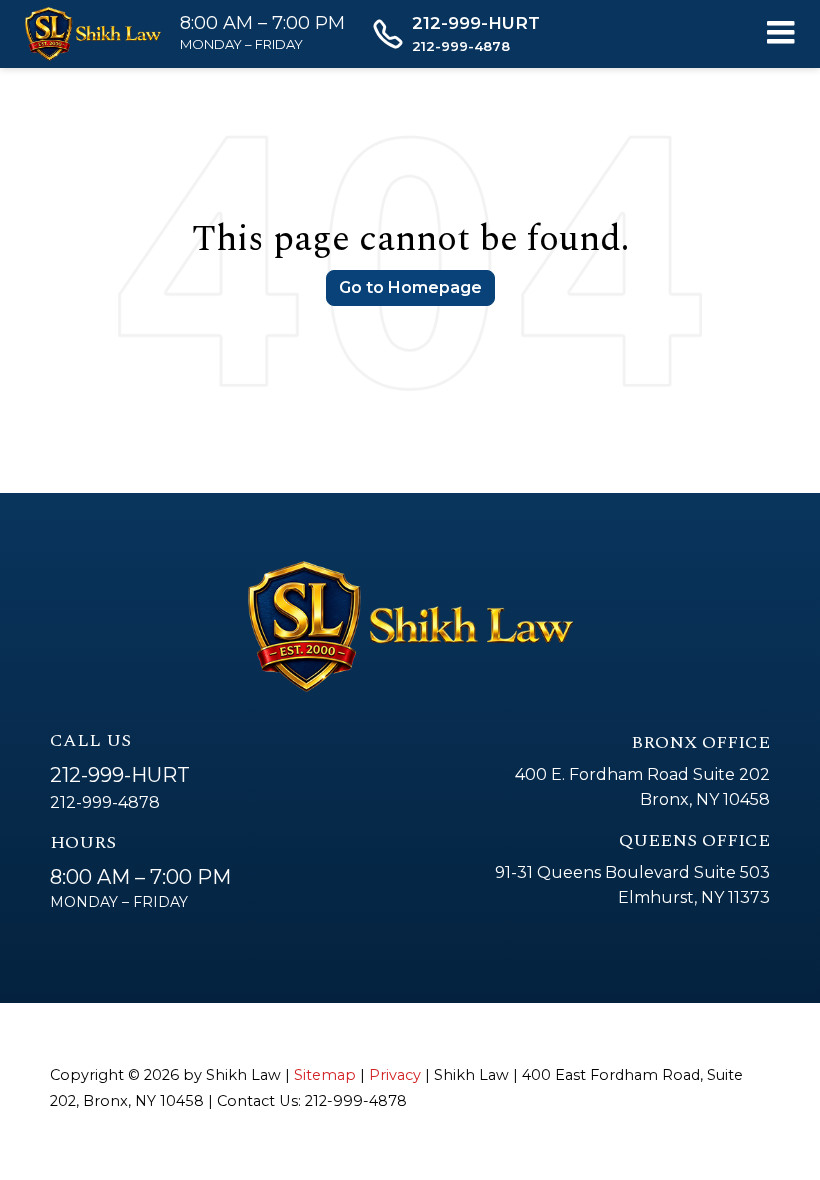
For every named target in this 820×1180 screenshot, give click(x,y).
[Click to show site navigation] (780, 34)
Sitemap (325, 1075)
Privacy (395, 1075)
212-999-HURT (120, 775)
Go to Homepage (410, 287)
